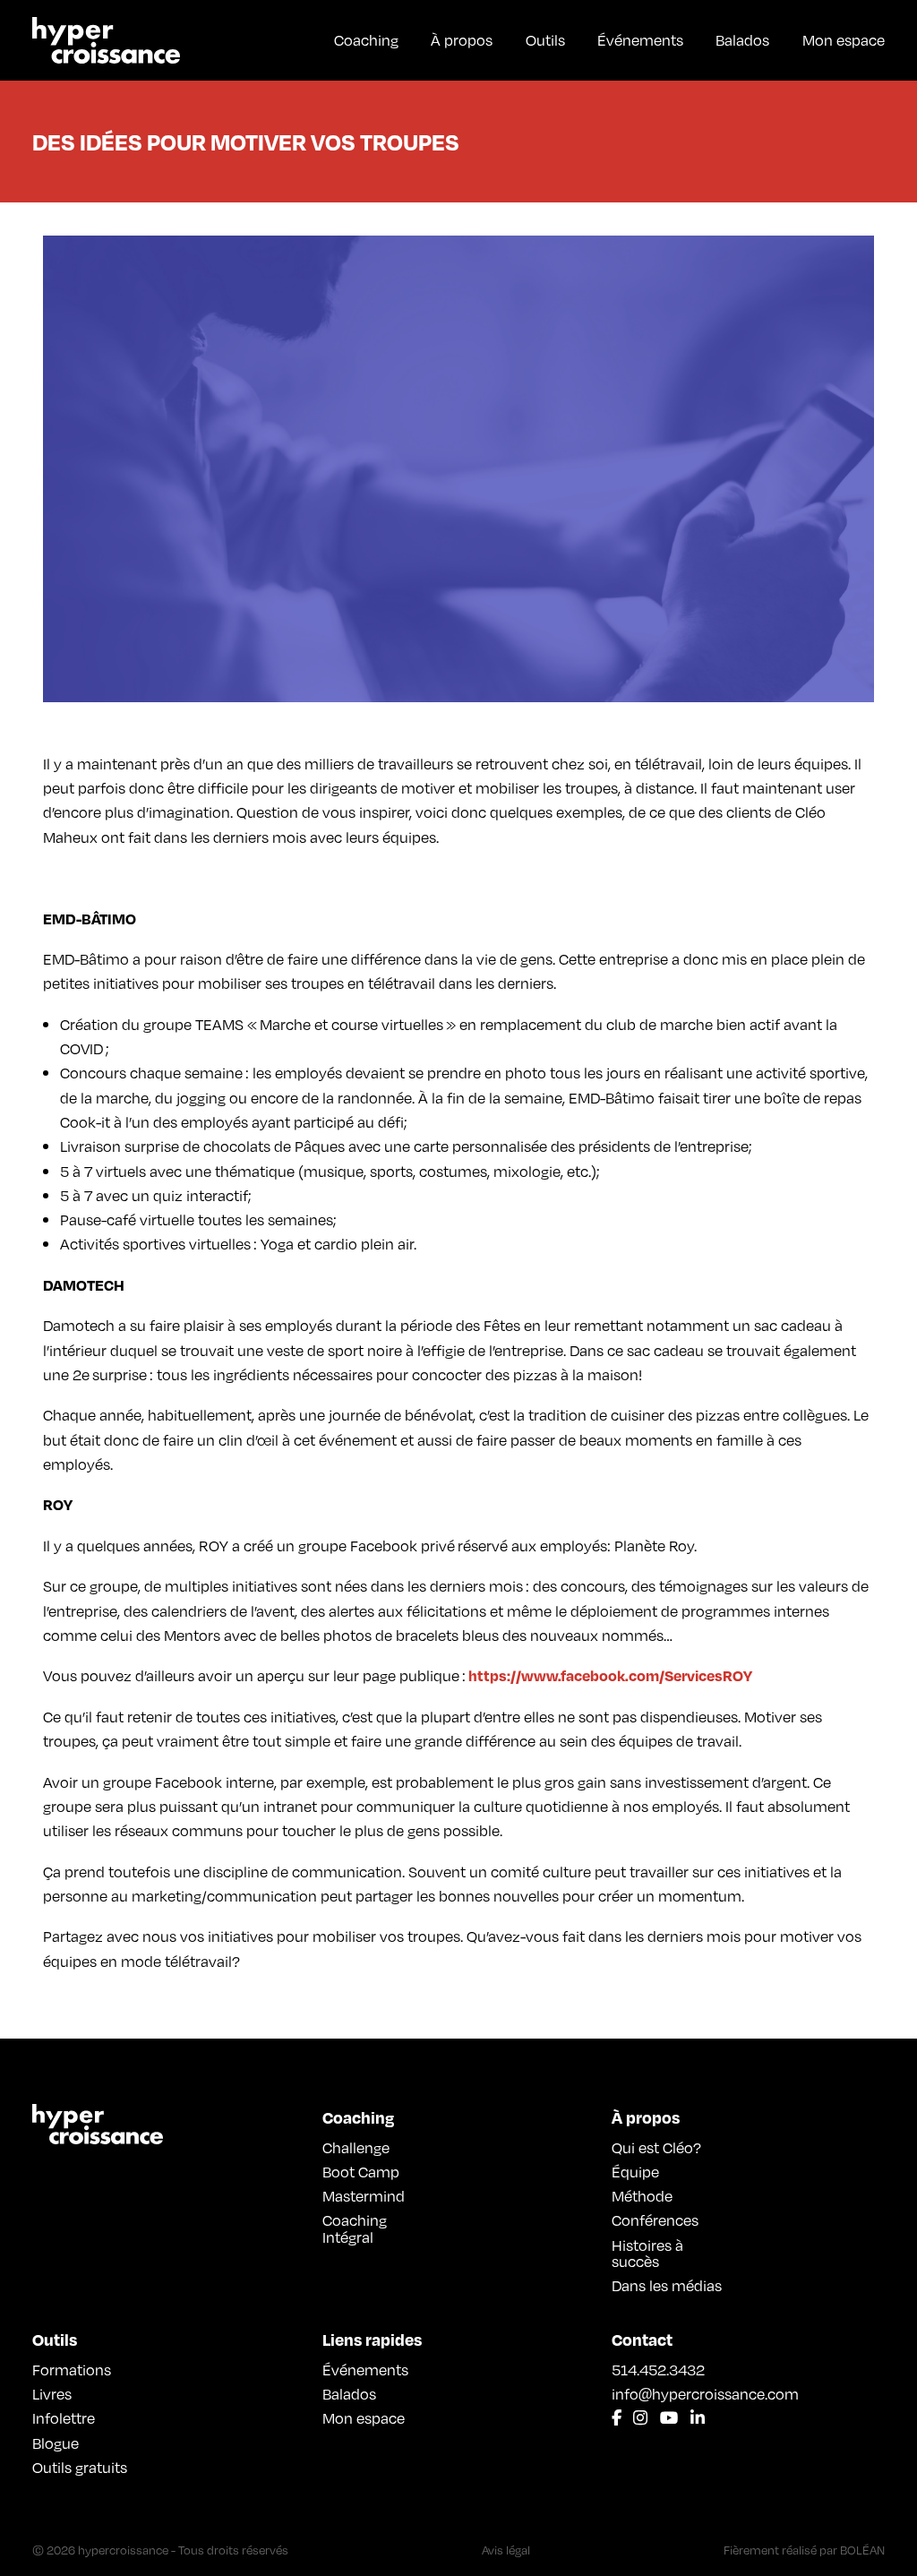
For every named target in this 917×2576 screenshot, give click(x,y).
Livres (52, 2393)
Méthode (642, 2195)
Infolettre (64, 2417)
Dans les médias (667, 2285)
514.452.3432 (658, 2369)
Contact (642, 2339)
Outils (545, 39)
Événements (640, 39)
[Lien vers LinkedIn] (698, 2418)
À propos (462, 39)
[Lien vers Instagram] (640, 2418)
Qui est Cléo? (656, 2147)
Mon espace (844, 39)
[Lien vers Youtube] (669, 2418)
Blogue (56, 2443)
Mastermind (364, 2195)
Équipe (635, 2171)
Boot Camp (361, 2171)
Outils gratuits (80, 2467)
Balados (742, 39)
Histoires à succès (647, 2253)
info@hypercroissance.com (668, 2393)
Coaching (366, 39)
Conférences (655, 2220)
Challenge (356, 2147)
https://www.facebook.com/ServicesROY (610, 1675)
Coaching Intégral (355, 2228)
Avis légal (506, 2550)
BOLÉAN (862, 2550)
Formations (72, 2369)
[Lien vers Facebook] (617, 2418)
